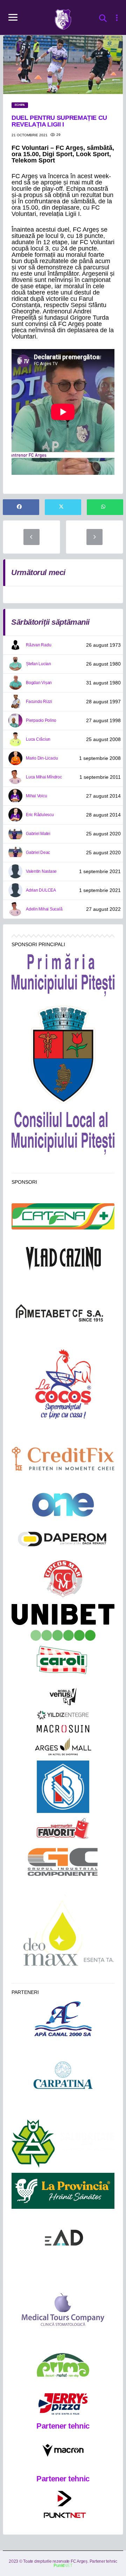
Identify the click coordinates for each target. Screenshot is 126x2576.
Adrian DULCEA (41, 890)
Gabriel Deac (38, 852)
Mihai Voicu (36, 796)
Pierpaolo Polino (41, 720)
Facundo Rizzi (39, 702)
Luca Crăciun (38, 739)
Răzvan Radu (38, 645)
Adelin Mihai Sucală (44, 909)
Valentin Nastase (41, 871)
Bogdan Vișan (39, 683)
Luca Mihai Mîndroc (44, 777)
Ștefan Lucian (38, 664)
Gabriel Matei (38, 834)
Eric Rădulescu (40, 815)
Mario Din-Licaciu (42, 758)
